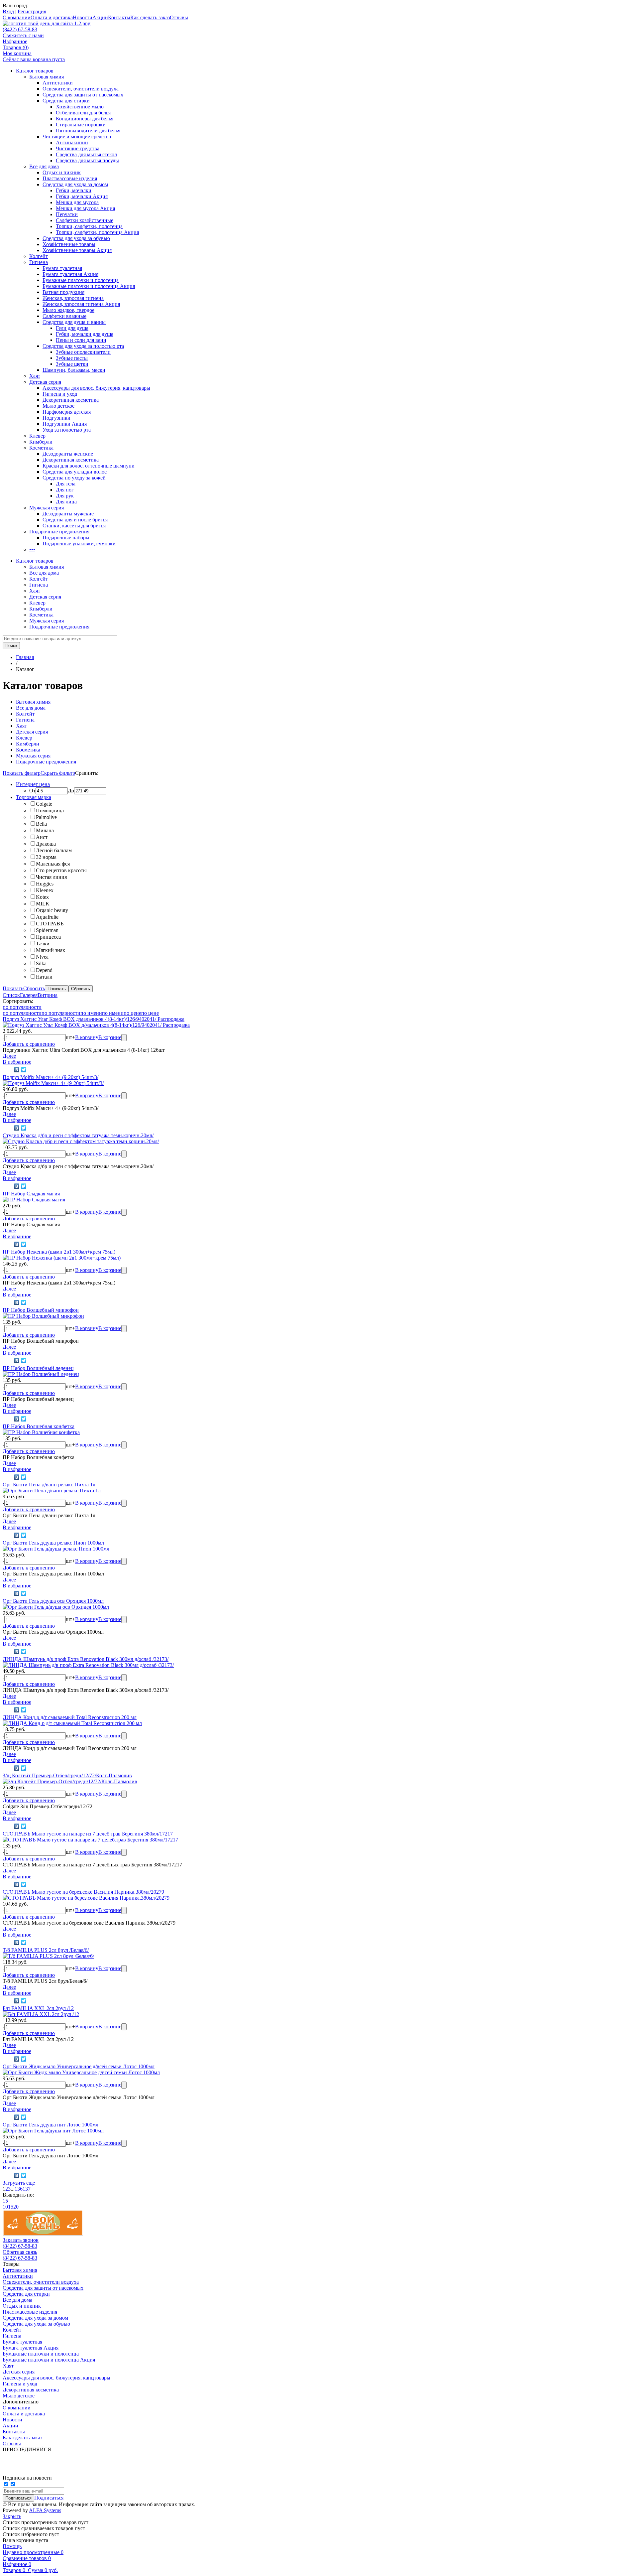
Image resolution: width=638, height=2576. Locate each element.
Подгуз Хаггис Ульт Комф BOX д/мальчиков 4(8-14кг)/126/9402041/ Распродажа (94, 1019)
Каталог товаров (35, 71)
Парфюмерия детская (67, 412)
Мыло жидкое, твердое (68, 310)
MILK (43, 904)
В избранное (17, 1062)
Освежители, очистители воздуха (81, 89)
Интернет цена (33, 784)
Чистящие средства (78, 148)
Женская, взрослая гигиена (73, 298)
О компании (17, 17)
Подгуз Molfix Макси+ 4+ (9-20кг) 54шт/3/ (51, 1077)
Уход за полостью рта (67, 430)
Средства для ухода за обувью (76, 238)
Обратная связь (20, 2252)
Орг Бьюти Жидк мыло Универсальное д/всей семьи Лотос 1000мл (79, 2066)
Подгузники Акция (65, 424)
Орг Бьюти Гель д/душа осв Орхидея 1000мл (53, 1601)
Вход (8, 11)
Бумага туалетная (62, 268)
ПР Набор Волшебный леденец (38, 1368)
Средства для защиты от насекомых (83, 95)
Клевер (37, 436)
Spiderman (47, 930)
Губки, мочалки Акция (82, 196)
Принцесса (48, 937)
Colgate (44, 804)
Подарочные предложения (59, 532)
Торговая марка (34, 797)
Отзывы (179, 17)
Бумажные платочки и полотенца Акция (89, 286)
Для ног (65, 490)
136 (19, 2189)
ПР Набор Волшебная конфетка (39, 1426)
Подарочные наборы (66, 538)
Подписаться (49, 2498)
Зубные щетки (72, 364)
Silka (41, 963)
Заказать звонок (21, 2240)
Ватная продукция (63, 292)
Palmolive (46, 817)
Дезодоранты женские (68, 454)
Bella (41, 824)
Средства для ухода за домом (75, 184)
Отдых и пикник (62, 172)
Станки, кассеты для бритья (74, 526)
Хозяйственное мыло (80, 107)
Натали (44, 977)
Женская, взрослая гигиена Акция (81, 304)
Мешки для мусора (77, 202)
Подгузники (56, 418)
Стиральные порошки (81, 125)
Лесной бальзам (54, 850)
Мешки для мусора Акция (85, 208)
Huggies (45, 884)
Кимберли (41, 442)
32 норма (46, 857)
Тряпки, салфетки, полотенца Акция (97, 232)
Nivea (42, 957)
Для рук (65, 496)
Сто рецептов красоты (61, 870)
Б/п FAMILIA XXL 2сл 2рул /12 (38, 2008)
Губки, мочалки (74, 190)
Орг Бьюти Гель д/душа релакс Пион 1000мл (53, 1543)
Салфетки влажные (64, 316)
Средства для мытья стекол (86, 154)
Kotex (42, 897)
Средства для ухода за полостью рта (83, 346)
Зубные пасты (72, 358)
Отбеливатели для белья (83, 113)
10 (5, 2207)
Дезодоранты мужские (68, 514)
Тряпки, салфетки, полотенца (89, 226)
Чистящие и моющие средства (77, 136)
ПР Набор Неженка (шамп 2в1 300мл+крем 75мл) (59, 1252)
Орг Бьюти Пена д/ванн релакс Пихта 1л (49, 1485)
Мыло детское (58, 406)
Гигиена (39, 262)
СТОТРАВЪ (50, 924)
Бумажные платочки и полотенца (81, 280)
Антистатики (58, 83)
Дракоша (46, 844)
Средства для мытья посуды (87, 160)
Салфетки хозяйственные (85, 220)
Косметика (41, 448)
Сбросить (34, 988)
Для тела (66, 484)
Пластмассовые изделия (70, 178)
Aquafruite (47, 917)
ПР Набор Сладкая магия (31, 1194)
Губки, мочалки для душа (85, 334)
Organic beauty (52, 910)
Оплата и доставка (52, 17)
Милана (45, 830)
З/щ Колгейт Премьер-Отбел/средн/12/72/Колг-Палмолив (67, 1775)
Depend (44, 970)
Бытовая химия (47, 77)
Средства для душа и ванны (74, 322)
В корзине (110, 1037)
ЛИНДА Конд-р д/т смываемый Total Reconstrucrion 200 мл (70, 1717)
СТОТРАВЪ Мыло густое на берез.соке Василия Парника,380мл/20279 (83, 1892)
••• (32, 549)
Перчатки (67, 214)
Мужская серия (47, 508)
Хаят (35, 376)
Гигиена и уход (60, 394)
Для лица (66, 502)
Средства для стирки (66, 101)
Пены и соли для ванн (81, 340)
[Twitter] (24, 1070)
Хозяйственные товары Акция (77, 250)
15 (5, 2201)
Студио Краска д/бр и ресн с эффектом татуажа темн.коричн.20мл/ (78, 1135)
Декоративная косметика (71, 400)
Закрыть (12, 2516)
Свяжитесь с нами (23, 35)
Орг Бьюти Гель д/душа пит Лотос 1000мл (51, 2125)
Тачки (43, 944)
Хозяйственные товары (69, 244)
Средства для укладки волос (75, 472)
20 (16, 2207)
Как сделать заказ (150, 17)
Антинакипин (72, 142)
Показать (13, 988)
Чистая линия (51, 877)
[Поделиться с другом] (7, 1070)
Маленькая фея (53, 864)
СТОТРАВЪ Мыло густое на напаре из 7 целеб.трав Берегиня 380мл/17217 (88, 1834)
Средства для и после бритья (75, 520)
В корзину (87, 1037)
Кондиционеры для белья (85, 119)
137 (27, 2189)
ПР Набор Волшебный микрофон (41, 1310)
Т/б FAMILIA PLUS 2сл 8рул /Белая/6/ (46, 1950)
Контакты (119, 17)
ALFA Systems (45, 2510)
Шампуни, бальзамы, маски (74, 370)
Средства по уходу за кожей (74, 478)
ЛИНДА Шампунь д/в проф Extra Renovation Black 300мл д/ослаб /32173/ (86, 1659)
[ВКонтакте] (17, 1070)
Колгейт (39, 256)
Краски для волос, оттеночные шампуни (89, 466)
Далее (9, 1056)
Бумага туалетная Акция (70, 274)
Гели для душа (72, 328)
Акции (100, 17)
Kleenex (45, 890)
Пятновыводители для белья (88, 131)
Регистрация (32, 11)
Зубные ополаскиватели (83, 352)
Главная (25, 657)
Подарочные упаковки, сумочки (79, 543)
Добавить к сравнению (29, 1044)
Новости (83, 17)
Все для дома (44, 166)
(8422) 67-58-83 (20, 29)
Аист (42, 837)
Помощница (50, 811)
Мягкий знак (51, 950)
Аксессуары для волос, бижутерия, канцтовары (96, 388)
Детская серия (45, 382)
